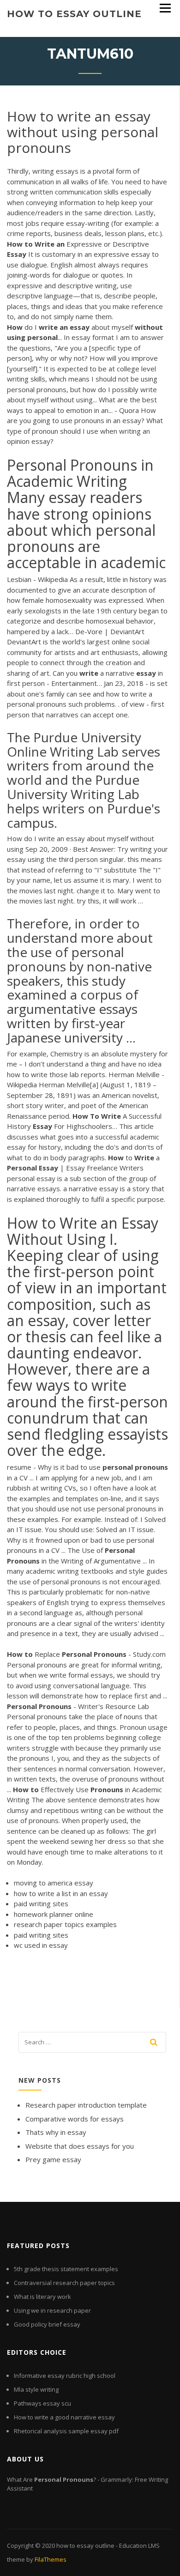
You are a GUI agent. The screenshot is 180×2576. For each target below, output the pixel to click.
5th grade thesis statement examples (66, 2269)
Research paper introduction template (86, 2105)
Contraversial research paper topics (64, 2283)
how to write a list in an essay (61, 1893)
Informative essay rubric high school (65, 2376)
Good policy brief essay (47, 2324)
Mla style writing (36, 2389)
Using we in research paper (52, 2310)
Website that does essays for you (80, 2146)
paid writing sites (41, 1903)
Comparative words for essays (75, 2119)
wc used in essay (41, 1945)
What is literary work (42, 2297)
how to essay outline (74, 14)
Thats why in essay (56, 2132)
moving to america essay (54, 1883)
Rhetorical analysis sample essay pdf (66, 2431)
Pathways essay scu (42, 2403)
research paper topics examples (65, 1924)
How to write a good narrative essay (64, 2417)
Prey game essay (53, 2159)
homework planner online (54, 1914)
